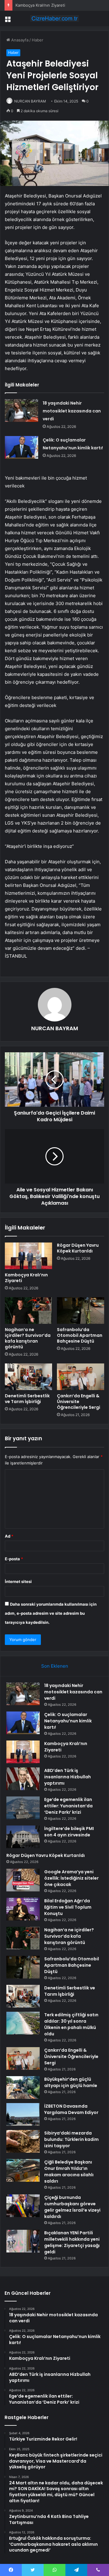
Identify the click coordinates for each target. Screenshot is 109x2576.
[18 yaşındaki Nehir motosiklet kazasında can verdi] (21, 410)
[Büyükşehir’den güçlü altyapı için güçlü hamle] (23, 2088)
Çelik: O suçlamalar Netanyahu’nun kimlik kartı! (68, 1721)
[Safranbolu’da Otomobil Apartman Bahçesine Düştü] (81, 1311)
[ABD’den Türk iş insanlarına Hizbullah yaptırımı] (23, 1779)
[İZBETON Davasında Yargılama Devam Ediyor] (23, 2114)
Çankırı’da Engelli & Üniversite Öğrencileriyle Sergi (79, 1402)
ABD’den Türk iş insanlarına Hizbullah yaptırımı (68, 1777)
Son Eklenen (55, 1666)
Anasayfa (19, 40)
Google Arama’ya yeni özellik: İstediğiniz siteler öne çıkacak (71, 1878)
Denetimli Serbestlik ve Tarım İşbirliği (27, 1399)
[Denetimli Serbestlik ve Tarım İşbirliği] (28, 1377)
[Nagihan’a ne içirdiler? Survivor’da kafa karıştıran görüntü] (28, 1311)
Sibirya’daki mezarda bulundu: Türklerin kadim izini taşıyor (71, 2139)
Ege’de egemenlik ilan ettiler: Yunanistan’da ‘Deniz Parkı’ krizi (68, 1806)
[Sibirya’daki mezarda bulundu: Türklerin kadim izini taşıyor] (23, 2141)
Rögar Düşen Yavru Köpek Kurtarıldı (78, 1248)
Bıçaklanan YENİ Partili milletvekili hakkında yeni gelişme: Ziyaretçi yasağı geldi (72, 2242)
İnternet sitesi (18, 1581)
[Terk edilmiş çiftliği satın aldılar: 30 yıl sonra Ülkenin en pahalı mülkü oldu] (23, 2023)
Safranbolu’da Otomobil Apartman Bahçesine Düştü (80, 1335)
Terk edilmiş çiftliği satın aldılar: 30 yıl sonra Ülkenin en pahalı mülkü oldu (71, 2024)
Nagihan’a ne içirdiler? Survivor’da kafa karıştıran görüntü (28, 1338)
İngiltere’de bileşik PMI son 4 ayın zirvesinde (69, 1832)
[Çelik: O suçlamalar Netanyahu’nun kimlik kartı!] (21, 447)
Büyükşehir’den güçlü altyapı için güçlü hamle (71, 2082)
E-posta (14, 1559)
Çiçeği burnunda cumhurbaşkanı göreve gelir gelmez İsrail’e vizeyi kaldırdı (72, 2207)
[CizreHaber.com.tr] (54, 18)
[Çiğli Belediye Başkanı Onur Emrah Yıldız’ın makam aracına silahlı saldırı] (23, 2170)
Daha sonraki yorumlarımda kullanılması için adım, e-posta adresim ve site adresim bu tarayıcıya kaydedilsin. (51, 1613)
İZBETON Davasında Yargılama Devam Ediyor (71, 2109)
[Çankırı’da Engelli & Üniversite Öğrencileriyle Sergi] (81, 1377)
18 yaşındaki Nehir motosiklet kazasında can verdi (72, 411)
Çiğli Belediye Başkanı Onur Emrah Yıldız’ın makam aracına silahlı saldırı (69, 2172)
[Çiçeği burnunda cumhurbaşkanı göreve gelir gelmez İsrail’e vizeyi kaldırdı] (23, 2206)
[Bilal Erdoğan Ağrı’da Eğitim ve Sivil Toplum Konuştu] (23, 1909)
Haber (38, 40)
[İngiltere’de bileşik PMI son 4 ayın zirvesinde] (23, 1837)
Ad (9, 1536)
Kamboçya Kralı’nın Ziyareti (40, 5)
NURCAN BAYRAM (30, 101)
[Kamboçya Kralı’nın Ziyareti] (28, 1256)
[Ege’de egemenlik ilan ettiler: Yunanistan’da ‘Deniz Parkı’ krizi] (23, 1808)
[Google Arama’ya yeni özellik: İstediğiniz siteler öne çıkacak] (23, 1880)
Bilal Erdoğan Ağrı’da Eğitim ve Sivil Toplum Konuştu (68, 1907)
